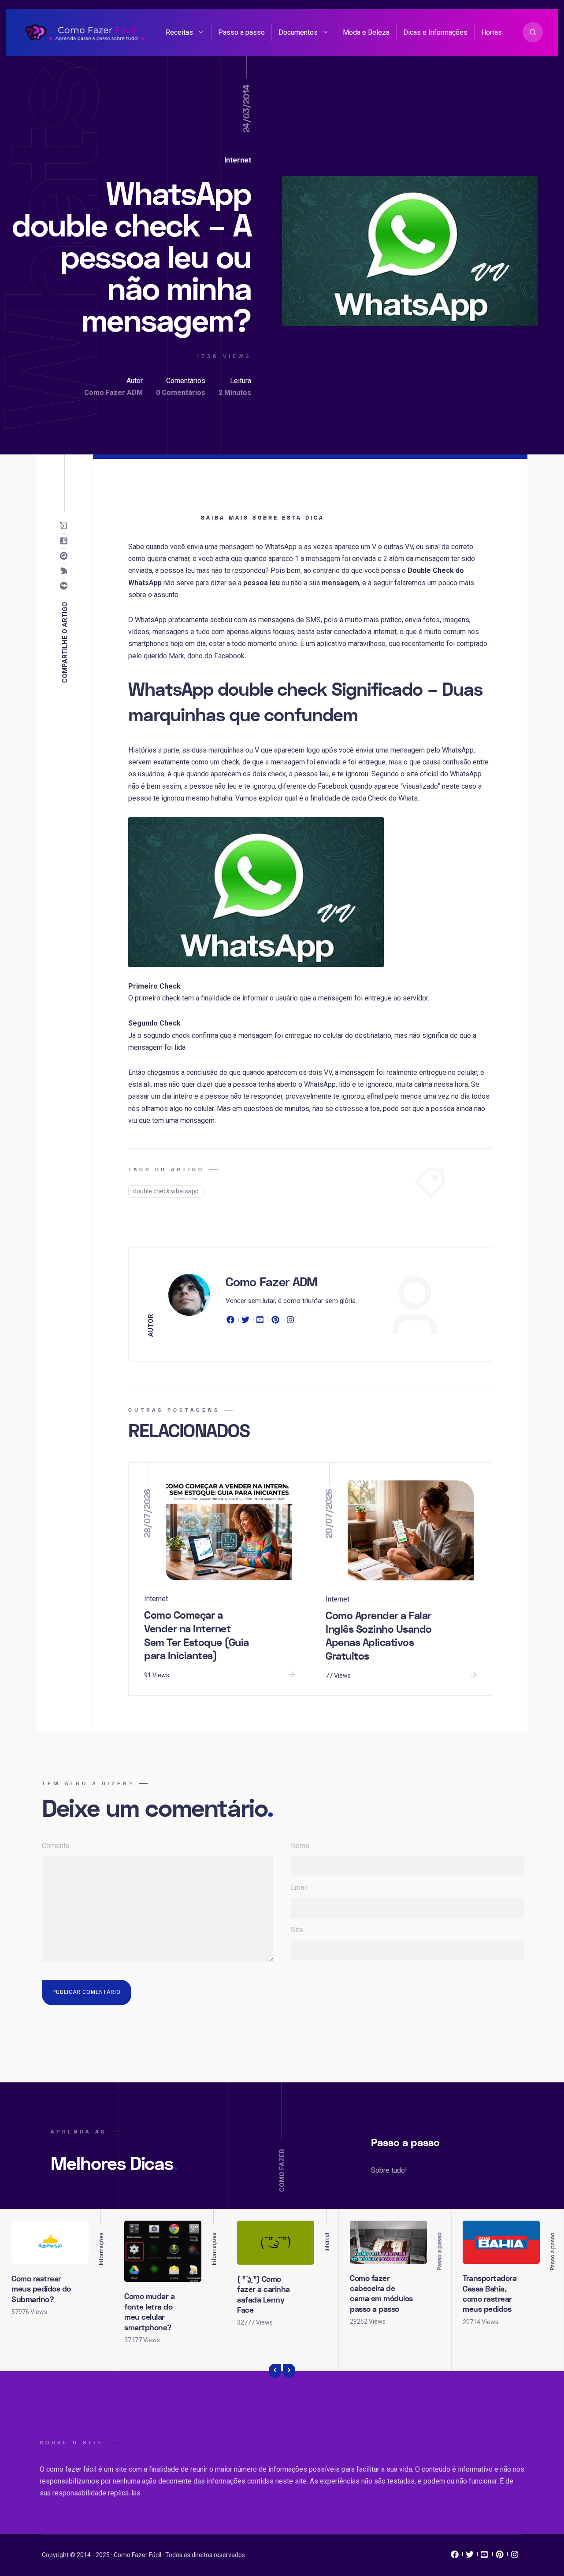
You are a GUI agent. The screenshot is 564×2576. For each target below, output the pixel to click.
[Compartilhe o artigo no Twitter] (65, 571)
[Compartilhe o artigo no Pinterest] (65, 556)
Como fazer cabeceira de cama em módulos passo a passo (381, 2294)
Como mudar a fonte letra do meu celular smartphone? (149, 2312)
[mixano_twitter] (470, 2557)
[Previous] (275, 2371)
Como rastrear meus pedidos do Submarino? (41, 2289)
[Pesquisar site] (533, 32)
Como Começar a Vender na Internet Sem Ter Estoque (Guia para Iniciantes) (197, 1636)
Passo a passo (241, 32)
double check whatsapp (166, 1191)
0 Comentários (181, 393)
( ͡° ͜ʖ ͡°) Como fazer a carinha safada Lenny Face (263, 2295)
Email (299, 1888)
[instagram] (290, 1321)
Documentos (298, 32)
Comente (56, 1846)
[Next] (289, 2371)
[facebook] (232, 1321)
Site (297, 1930)
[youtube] (260, 1321)
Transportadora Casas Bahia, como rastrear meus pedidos (490, 2294)
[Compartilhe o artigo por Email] (65, 526)
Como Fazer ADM (113, 393)
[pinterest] (275, 1321)
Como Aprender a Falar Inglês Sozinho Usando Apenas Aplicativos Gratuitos (379, 1636)
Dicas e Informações (435, 32)
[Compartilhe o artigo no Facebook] (65, 586)
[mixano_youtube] (485, 2557)
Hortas (492, 32)
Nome (300, 1846)
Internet (238, 160)
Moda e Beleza (366, 32)
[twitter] (245, 1321)
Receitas (179, 32)
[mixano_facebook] (455, 2557)
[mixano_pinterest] (500, 2557)
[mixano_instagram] (515, 2557)
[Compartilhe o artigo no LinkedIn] (65, 541)
